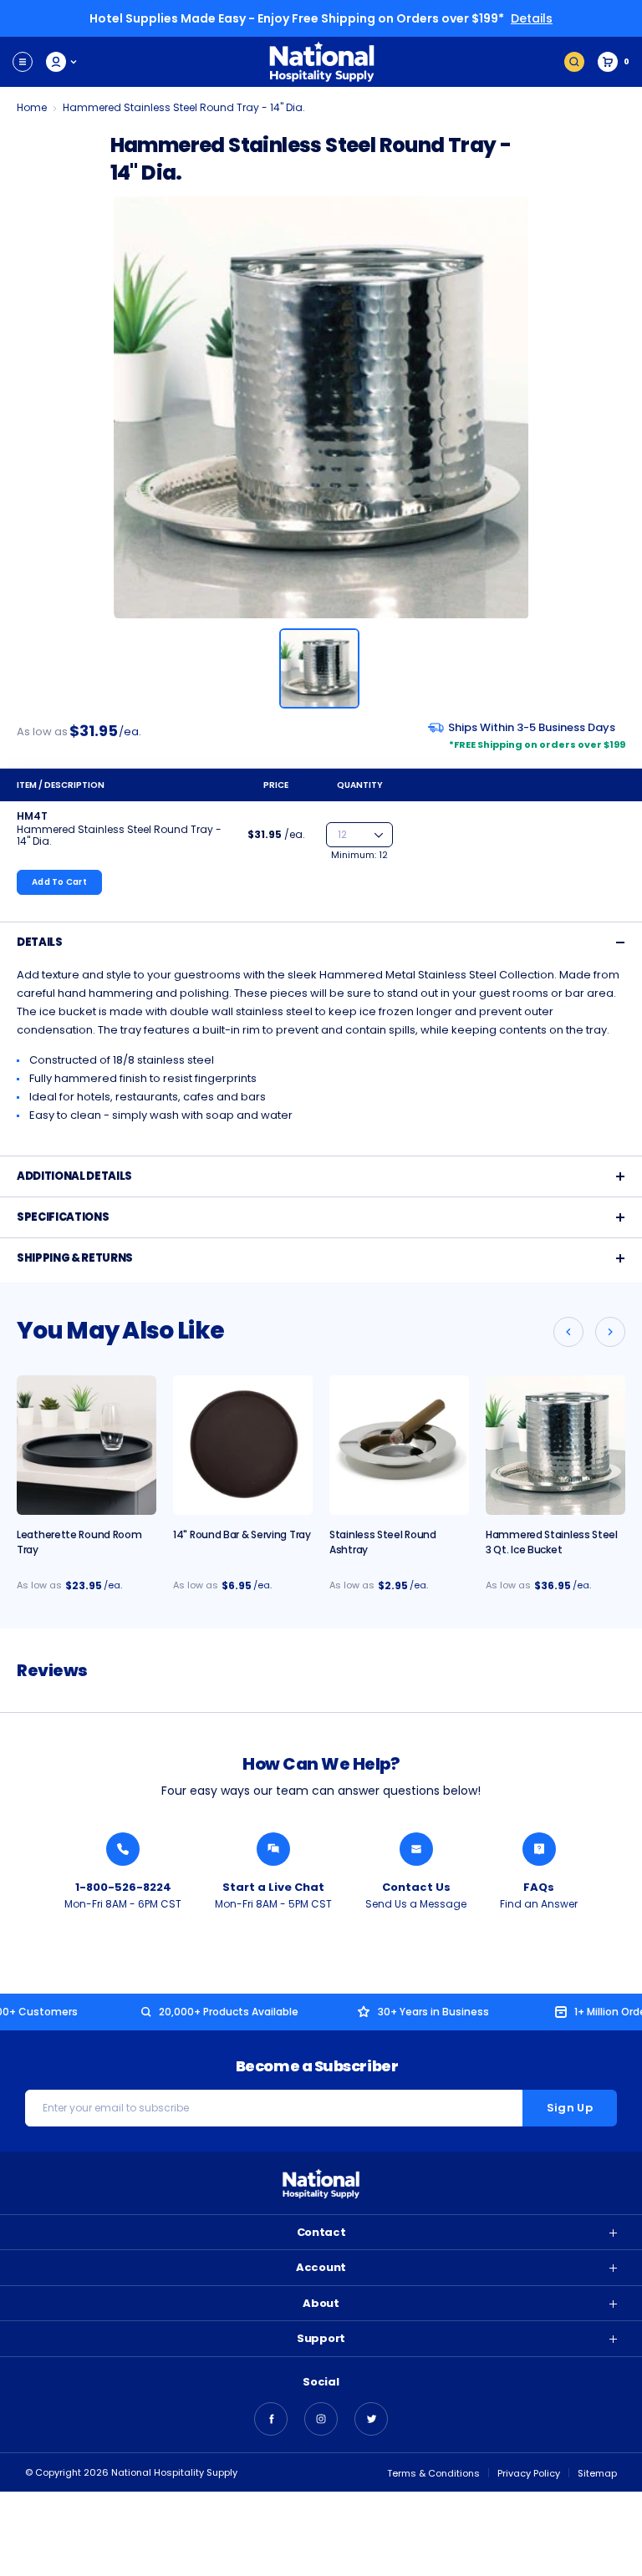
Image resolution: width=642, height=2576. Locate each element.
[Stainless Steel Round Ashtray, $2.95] (399, 1445)
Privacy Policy (529, 2473)
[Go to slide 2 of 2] (568, 1332)
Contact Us (416, 1887)
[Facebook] (271, 2419)
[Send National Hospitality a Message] (416, 1849)
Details (532, 18)
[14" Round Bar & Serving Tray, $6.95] (243, 1445)
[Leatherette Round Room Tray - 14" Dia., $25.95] (87, 1445)
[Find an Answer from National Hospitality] (539, 1849)
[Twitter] (371, 2419)
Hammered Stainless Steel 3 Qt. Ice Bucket (552, 1542)
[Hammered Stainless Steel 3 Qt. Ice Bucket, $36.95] (555, 1445)
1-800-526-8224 (123, 1887)
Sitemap (597, 2473)
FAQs (539, 1887)
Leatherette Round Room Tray (79, 1542)
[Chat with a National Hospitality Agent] (273, 1849)
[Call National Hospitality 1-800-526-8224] (123, 1849)
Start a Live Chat (273, 1887)
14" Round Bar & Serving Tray (242, 1534)
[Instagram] (321, 2419)
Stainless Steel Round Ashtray (383, 1542)
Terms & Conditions (433, 2473)
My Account (62, 62)
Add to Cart (59, 882)
